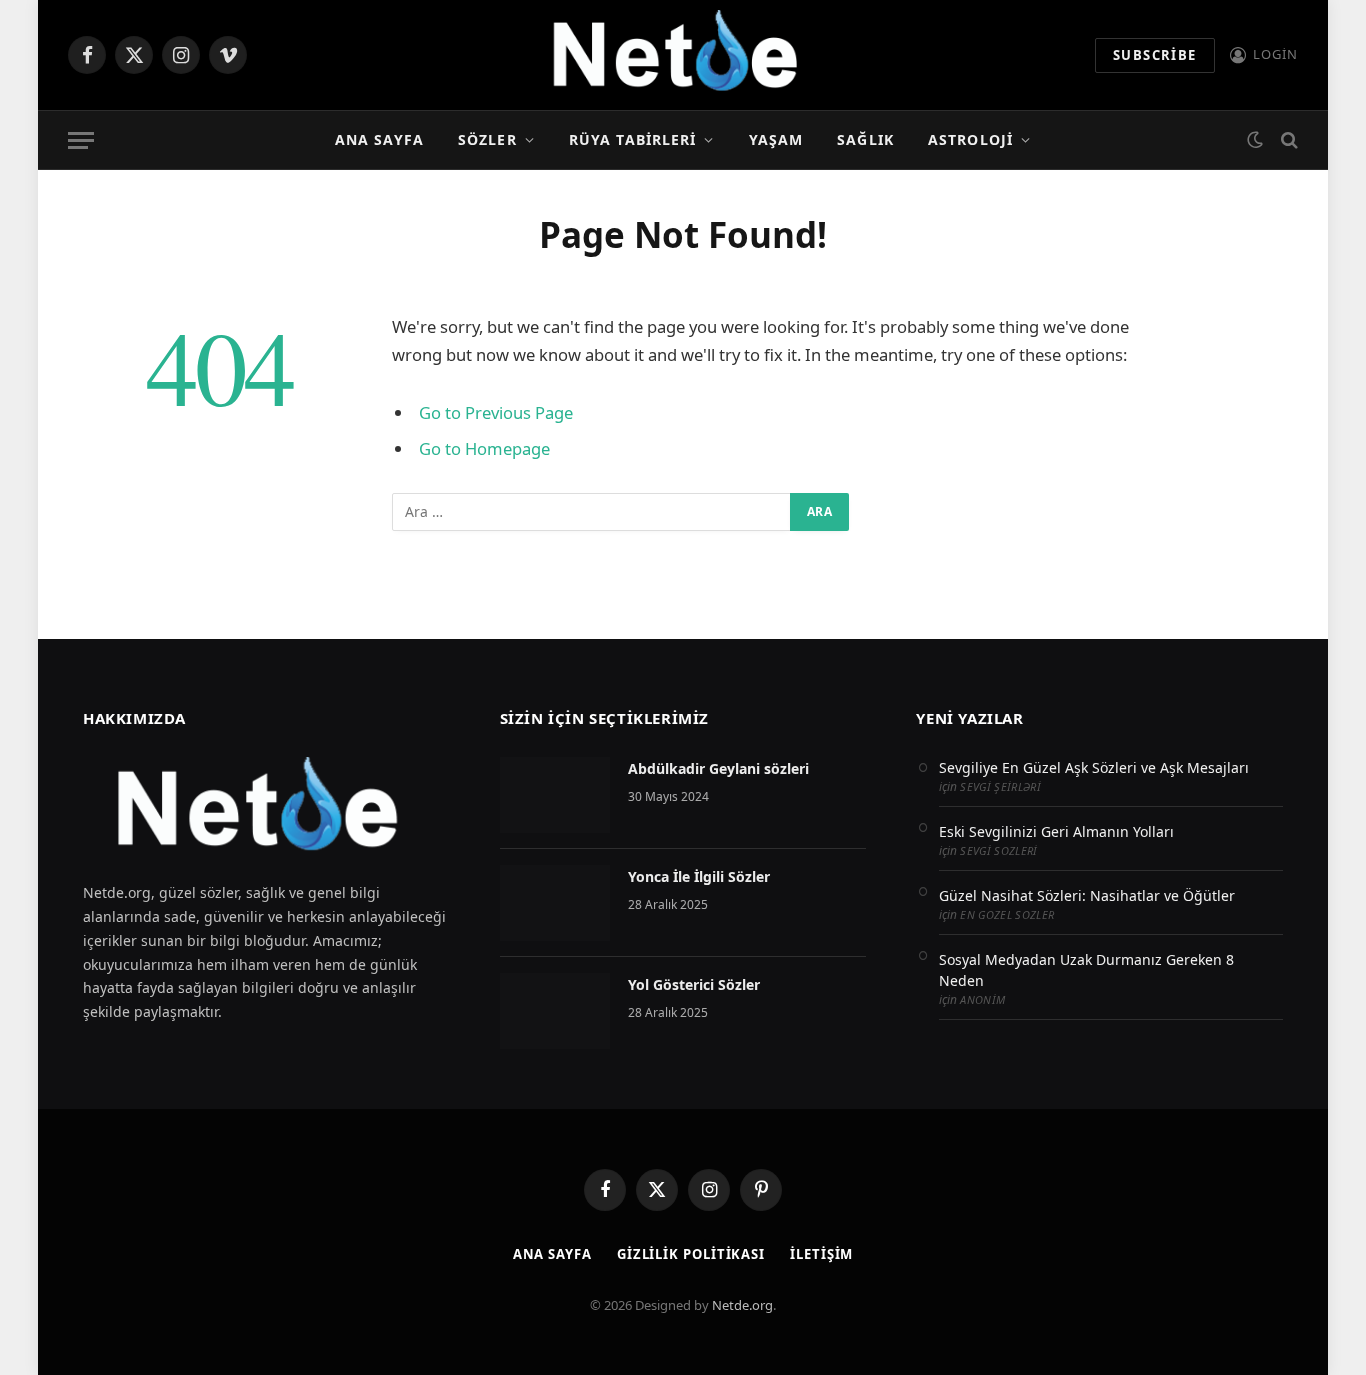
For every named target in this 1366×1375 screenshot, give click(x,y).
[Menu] (81, 140)
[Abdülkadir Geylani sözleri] (555, 795)
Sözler (487, 139)
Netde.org (742, 1305)
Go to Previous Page (496, 412)
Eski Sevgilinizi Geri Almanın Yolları (1056, 831)
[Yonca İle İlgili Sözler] (555, 903)
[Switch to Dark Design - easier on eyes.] (1255, 140)
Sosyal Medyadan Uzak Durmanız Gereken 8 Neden (1086, 970)
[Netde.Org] (682, 55)
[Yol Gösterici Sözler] (555, 1011)
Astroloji (970, 139)
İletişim (821, 1254)
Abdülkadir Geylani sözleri (718, 768)
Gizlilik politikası (691, 1254)
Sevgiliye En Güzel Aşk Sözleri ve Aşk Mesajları (1094, 767)
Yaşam (776, 139)
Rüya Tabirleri (633, 139)
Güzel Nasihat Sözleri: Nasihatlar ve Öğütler (1087, 895)
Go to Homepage (484, 448)
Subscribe (1155, 55)
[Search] (1287, 140)
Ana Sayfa (379, 139)
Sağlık (865, 139)
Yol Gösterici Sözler (694, 984)
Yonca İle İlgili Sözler (699, 876)
